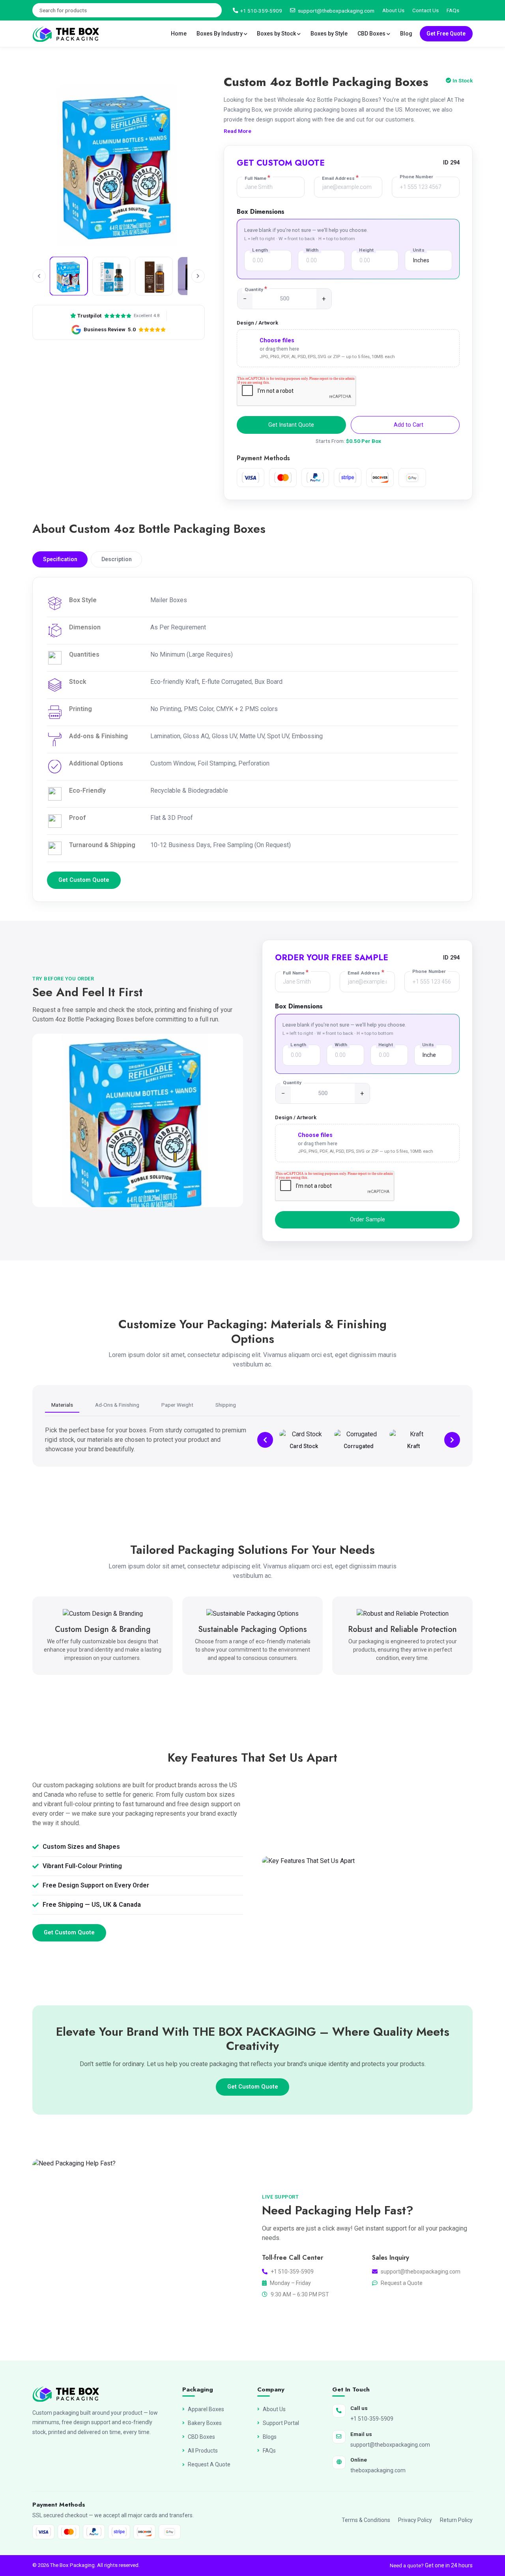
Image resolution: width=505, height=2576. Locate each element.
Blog (406, 34)
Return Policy (456, 2520)
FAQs (453, 10)
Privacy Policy (415, 2520)
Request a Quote (402, 2283)
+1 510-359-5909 (261, 11)
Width (312, 250)
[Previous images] (39, 276)
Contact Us (426, 10)
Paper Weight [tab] (177, 1405)
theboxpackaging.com (378, 2470)
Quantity (256, 289)
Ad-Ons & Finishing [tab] (117, 1405)
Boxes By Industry (220, 34)
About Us (393, 10)
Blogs (270, 2437)
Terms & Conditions (366, 2520)
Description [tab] (117, 559)
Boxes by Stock (277, 34)
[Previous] (265, 1440)
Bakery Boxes (205, 2423)
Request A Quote (209, 2464)
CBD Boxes (372, 34)
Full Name (257, 178)
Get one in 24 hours (449, 2565)
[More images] (198, 276)
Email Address (340, 178)
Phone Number (416, 177)
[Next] (452, 1440)
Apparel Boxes (206, 2409)
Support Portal (281, 2423)
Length (260, 250)
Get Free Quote (446, 34)
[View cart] (470, 11)
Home (179, 34)
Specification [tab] (60, 559)
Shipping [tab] (226, 1405)
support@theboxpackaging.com (336, 11)
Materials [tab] (62, 1405)
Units (419, 250)
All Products (203, 2451)
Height (366, 250)
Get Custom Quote (84, 880)
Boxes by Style (329, 34)
